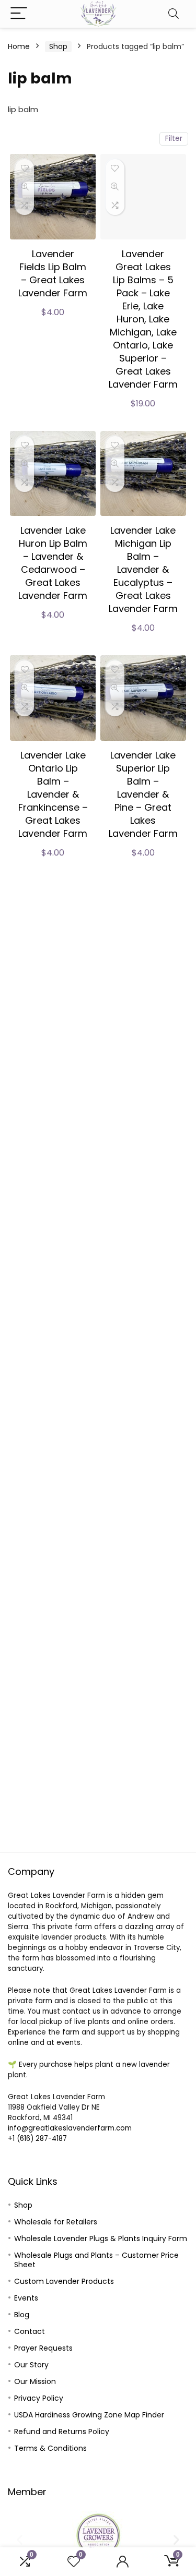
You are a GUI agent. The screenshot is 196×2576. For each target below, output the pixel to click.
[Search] (174, 14)
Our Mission (35, 2381)
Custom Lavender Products (64, 2281)
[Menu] (19, 14)
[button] (20, 2539)
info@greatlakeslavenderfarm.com (70, 2128)
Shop (58, 46)
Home (19, 46)
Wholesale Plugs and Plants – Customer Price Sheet (96, 2260)
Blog (22, 2315)
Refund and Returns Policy (62, 2431)
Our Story (31, 2365)
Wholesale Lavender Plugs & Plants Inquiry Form (101, 2238)
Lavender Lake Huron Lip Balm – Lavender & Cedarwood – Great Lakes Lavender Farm (53, 563)
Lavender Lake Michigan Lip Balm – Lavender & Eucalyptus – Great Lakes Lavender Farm (143, 569)
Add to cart (53, 323)
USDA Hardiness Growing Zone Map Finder (89, 2415)
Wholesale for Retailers (56, 2222)
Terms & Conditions (50, 2448)
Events (26, 2298)
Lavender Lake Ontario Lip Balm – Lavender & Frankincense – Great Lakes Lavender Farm (53, 794)
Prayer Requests (43, 2348)
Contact (30, 2331)
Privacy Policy (39, 2398)
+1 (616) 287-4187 (37, 2139)
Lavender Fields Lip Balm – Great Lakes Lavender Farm (53, 273)
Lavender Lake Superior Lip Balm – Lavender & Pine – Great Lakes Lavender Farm (143, 794)
